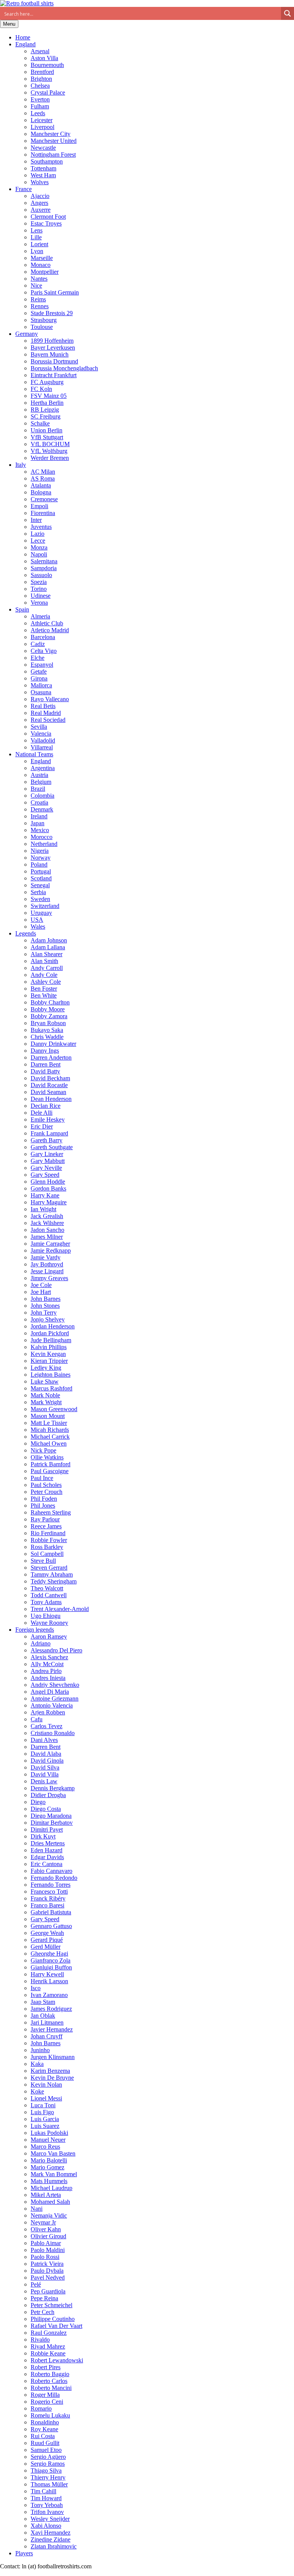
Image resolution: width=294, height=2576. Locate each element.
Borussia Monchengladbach (64, 368)
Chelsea (40, 86)
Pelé (36, 2284)
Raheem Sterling (51, 1512)
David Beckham (50, 1078)
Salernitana (44, 561)
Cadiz (38, 644)
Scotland (41, 878)
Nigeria (40, 851)
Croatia (39, 802)
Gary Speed (45, 1175)
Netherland (44, 844)
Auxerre (41, 210)
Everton (40, 99)
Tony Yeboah (47, 2505)
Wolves (40, 182)
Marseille (42, 258)
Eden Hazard (47, 1850)
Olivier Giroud (48, 2236)
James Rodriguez (51, 2009)
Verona (39, 603)
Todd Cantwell (49, 1595)
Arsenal (40, 51)
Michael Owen (49, 1443)
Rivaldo (40, 2340)
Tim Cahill (43, 2491)
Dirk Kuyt (43, 1836)
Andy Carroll (47, 968)
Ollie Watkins (47, 1457)
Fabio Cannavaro (51, 1871)
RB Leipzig (45, 410)
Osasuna (41, 692)
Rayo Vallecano (50, 699)
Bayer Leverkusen (53, 348)
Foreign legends (35, 1630)
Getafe (39, 671)
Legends (26, 933)
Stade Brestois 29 (52, 313)
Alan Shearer (47, 954)
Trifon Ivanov (47, 2512)
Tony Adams (46, 1602)
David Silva (45, 1767)
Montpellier (45, 272)
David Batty (45, 1071)
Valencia (41, 734)
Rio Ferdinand (48, 1533)
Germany (27, 334)
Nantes (39, 279)
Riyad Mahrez (48, 2346)
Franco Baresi (47, 1905)
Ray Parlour (45, 1519)
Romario (41, 2408)
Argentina (43, 768)
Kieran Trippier (49, 1361)
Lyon (37, 251)
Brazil (38, 789)
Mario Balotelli (49, 2160)
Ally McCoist (47, 1664)
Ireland (39, 816)
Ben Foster (44, 989)
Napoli (39, 554)
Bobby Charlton (50, 1002)
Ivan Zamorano (49, 1995)
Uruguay (41, 913)
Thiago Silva (46, 2471)
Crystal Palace (48, 92)
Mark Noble (45, 1395)
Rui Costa (43, 2436)
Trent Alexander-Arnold (60, 1609)
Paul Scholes (46, 1485)
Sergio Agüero (48, 2457)
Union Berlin (47, 430)
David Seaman (48, 1092)
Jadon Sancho (47, 1230)
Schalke (40, 423)
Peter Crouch (47, 1492)
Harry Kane (45, 1195)
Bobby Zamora (49, 1016)
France (24, 189)
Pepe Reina (44, 2298)
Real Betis (43, 706)
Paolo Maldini (48, 2250)
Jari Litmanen (47, 2022)
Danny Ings (45, 1051)
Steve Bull (43, 1561)
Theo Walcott (47, 1588)
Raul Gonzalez (49, 2333)
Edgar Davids (47, 1857)
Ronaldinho (45, 2422)
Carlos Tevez (47, 1726)
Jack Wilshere (47, 1223)
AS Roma (43, 478)
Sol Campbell (47, 1554)
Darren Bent (46, 1064)
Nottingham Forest (53, 155)
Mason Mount (48, 1416)
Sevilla (39, 727)
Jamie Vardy (46, 1257)
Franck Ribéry (48, 1898)
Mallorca (41, 685)
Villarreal (42, 747)
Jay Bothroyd (47, 1264)
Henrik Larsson (49, 1981)
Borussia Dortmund (54, 361)
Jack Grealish (47, 1216)
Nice (36, 285)
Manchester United (54, 141)
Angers (39, 203)
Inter (36, 520)
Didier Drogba (48, 1795)
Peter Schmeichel (51, 2305)
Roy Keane (44, 2429)
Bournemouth (47, 65)
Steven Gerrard (49, 1568)
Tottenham (43, 168)
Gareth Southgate (52, 1147)
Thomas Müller (49, 2484)
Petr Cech (42, 2312)
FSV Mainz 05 (49, 396)
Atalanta (41, 485)
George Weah (47, 1933)
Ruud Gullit (45, 2443)
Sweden (40, 899)
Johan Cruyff (47, 2036)
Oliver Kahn (46, 2229)
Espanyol (42, 665)
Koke (37, 2091)
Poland (39, 864)
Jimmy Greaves (49, 1278)
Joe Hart (41, 1292)
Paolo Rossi (45, 2257)
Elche (38, 658)
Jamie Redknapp (51, 1250)
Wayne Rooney (49, 1623)
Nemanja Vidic (49, 2215)
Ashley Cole (46, 982)
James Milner (47, 1237)
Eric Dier (42, 1126)
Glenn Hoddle (48, 1182)
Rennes (40, 306)
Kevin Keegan (48, 1354)
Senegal (40, 885)
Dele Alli (42, 1113)
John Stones (45, 1306)
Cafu (37, 1719)
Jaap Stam (43, 2002)
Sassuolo (41, 575)
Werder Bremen (50, 458)
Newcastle (43, 148)
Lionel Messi (46, 2098)
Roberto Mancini (51, 2388)
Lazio (38, 534)
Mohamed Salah (50, 2202)
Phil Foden (44, 1499)
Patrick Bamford (51, 1464)
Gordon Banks (48, 1188)
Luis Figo (42, 2112)
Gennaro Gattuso (51, 1926)
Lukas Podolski (49, 2133)
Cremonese (44, 499)
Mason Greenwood (54, 1409)
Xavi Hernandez (51, 2533)
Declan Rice (46, 1106)
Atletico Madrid (50, 630)
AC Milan (43, 472)
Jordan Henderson (53, 1326)
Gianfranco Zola (51, 1960)
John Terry (44, 1313)
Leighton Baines (51, 1375)
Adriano (41, 1643)
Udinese (41, 596)
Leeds (38, 113)
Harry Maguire (49, 1202)
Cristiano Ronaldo (53, 1733)
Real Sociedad (48, 720)
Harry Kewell (47, 1974)
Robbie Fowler (49, 1540)
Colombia (42, 796)
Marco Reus (45, 2147)
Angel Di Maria (50, 1692)
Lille (36, 237)
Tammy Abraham (52, 1574)
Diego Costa (46, 1809)
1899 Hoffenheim (52, 341)
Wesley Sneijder (50, 2519)
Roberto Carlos (49, 2381)
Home (23, 37)
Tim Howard (46, 2498)
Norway (41, 858)
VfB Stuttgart (47, 437)
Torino (39, 589)
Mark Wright (46, 1402)
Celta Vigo (44, 651)
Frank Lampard (49, 1133)
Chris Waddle (47, 1037)
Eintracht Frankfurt (54, 375)
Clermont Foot (48, 217)
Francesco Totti (49, 1892)
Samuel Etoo (46, 2450)
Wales (38, 927)
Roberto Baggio (50, 2374)
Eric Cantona (47, 1864)
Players (24, 2553)
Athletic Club (47, 623)
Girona (39, 678)
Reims (38, 299)
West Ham (43, 175)
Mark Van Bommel (54, 2174)
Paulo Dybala (47, 2271)
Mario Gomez (47, 2167)
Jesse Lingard (47, 1271)
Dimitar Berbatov (52, 1823)
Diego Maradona (51, 1816)
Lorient (39, 244)
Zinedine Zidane (51, 2539)
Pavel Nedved (48, 2278)
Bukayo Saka (47, 1030)
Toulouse (42, 327)
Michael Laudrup (51, 2188)
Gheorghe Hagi (49, 1954)
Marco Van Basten (53, 2153)
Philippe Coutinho (53, 2319)
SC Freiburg (46, 416)
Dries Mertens (48, 1843)
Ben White (44, 995)
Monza (39, 547)
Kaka (37, 2064)
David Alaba (46, 1754)
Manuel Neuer (48, 2140)
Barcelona (43, 637)
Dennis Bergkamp (53, 1788)
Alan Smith (44, 961)
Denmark (42, 809)
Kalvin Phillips (49, 1347)
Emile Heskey (48, 1120)
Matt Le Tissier (49, 1423)
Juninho (40, 2050)
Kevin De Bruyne (52, 2078)
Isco (36, 1988)
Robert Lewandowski (57, 2360)
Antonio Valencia (52, 1705)
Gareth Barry (47, 1140)
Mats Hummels (49, 2181)
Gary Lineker (47, 1154)
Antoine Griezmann (55, 1699)
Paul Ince (42, 1478)
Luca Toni (43, 2105)
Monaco (41, 265)
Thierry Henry (48, 2477)
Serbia (38, 892)
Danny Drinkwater (53, 1044)
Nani (37, 2209)
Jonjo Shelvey (48, 1319)
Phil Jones (43, 1506)
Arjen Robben (48, 1712)
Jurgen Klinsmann (53, 2057)
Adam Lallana (48, 947)
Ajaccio (40, 196)
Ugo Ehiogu (46, 1616)
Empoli (39, 506)
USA (37, 920)
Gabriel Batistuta (51, 1912)
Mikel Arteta (46, 2195)
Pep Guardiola (48, 2291)
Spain (22, 609)
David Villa (45, 1774)
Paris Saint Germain (55, 292)
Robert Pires (46, 2367)
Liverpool (42, 127)
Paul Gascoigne (50, 1471)
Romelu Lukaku (50, 2415)
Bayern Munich (50, 354)
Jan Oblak (43, 2016)
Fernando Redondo (54, 1878)
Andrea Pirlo (46, 1671)
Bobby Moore (48, 1009)
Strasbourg (44, 320)
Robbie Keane (48, 2353)
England (25, 44)
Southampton (47, 161)
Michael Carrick (50, 1437)
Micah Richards (50, 1430)
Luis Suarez (45, 2126)
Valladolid (43, 740)
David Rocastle (49, 1085)
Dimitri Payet (47, 1829)
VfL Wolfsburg (49, 451)
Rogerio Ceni (47, 2402)
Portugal (41, 871)
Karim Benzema (50, 2071)
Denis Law (44, 1781)
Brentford (42, 72)
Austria (39, 775)
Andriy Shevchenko (55, 1685)
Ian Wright (43, 1209)
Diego (38, 1802)
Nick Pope (43, 1450)
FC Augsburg (47, 382)
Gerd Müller (46, 1947)
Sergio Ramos (48, 2464)
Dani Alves (44, 1740)
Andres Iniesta (48, 1678)
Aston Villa (44, 58)
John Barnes (46, 1299)
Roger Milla (45, 2395)
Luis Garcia (45, 2119)
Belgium (41, 782)
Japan (38, 823)
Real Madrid (46, 713)
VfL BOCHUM (50, 444)
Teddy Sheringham (54, 1581)
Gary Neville (46, 1168)
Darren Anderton (51, 1057)
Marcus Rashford (51, 1388)
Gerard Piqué (47, 1940)
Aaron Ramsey (49, 1636)
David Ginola (47, 1761)
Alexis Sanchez (49, 1657)
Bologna (41, 492)
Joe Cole (41, 1285)
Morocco (42, 837)
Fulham (40, 106)
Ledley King (46, 1368)
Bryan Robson (48, 1023)
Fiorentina (43, 513)
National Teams (34, 754)
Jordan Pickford (50, 1333)
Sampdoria (44, 568)
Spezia (39, 582)
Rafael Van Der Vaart (56, 2326)
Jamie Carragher (50, 1244)
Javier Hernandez (52, 2029)
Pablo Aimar (46, 2243)
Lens (37, 230)
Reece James (46, 1526)
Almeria (40, 616)
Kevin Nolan (46, 2085)
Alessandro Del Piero (56, 1650)
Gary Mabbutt (48, 1161)
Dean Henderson (51, 1099)
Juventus (41, 527)
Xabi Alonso (46, 2526)
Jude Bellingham (51, 1340)
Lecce (38, 541)
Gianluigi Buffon (51, 1967)
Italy (21, 465)
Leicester (42, 120)
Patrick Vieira (47, 2264)
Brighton (41, 79)
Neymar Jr (43, 2222)
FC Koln (41, 389)
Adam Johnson (49, 940)
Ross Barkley (47, 1547)
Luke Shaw (45, 1381)
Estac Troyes (46, 223)
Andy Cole (44, 975)
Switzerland (45, 906)
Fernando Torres (51, 1885)
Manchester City (51, 134)
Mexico (40, 830)
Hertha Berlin (47, 403)
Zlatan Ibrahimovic (54, 2546)
